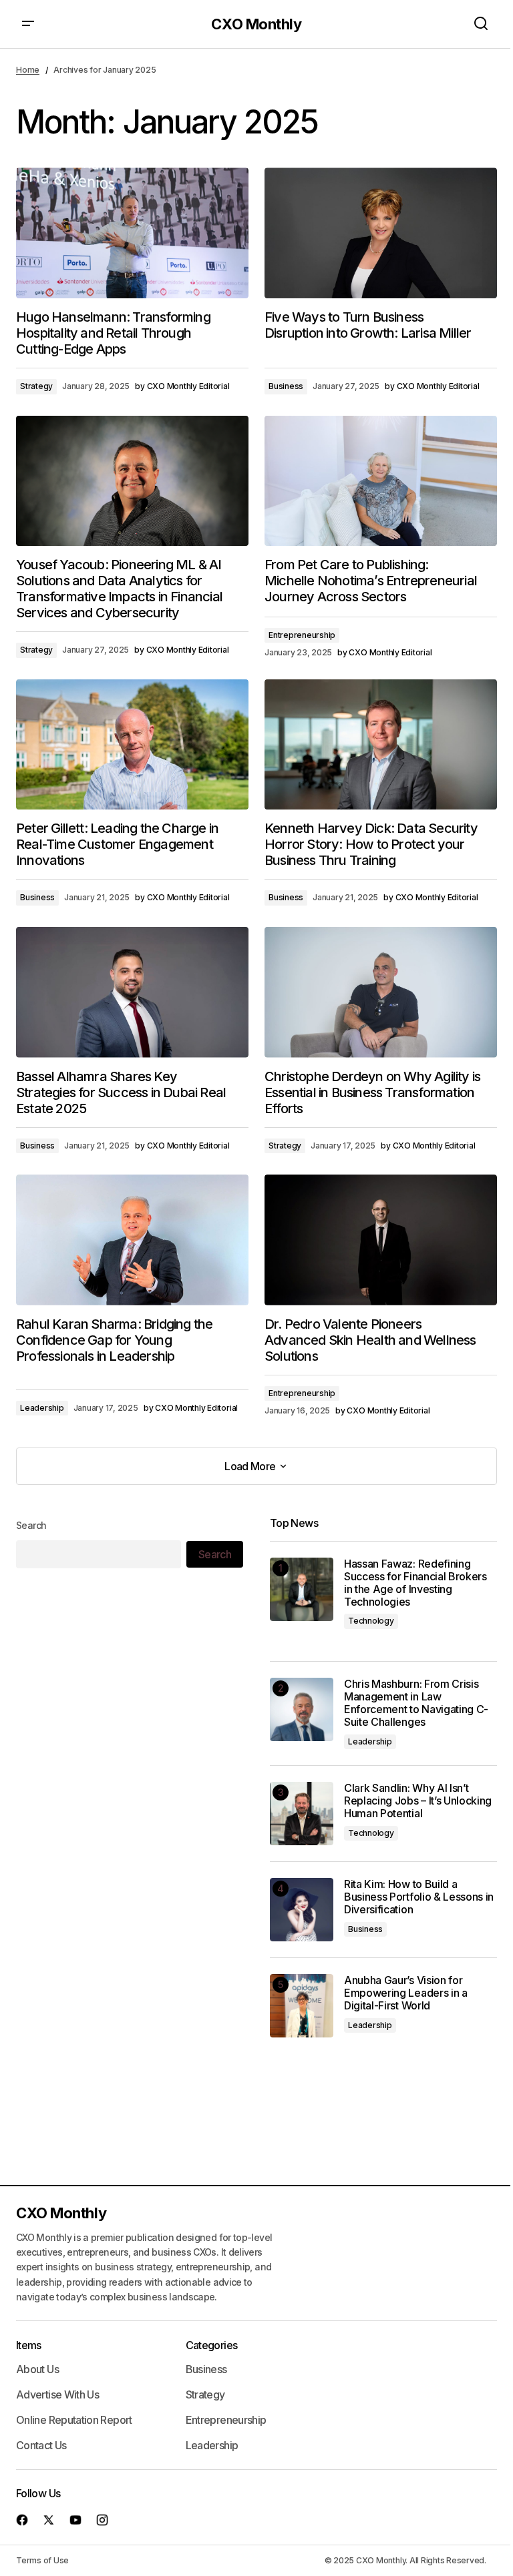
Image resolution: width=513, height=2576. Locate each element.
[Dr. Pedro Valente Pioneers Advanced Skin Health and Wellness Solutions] (381, 1240)
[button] (28, 24)
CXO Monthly (256, 24)
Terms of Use (42, 2560)
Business (286, 386)
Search (31, 1525)
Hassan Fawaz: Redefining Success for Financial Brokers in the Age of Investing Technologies (415, 1583)
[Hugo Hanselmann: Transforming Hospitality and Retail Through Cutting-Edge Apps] (132, 233)
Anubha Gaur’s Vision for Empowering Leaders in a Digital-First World (406, 1993)
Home (28, 70)
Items (29, 2345)
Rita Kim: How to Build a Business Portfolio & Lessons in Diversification (419, 1897)
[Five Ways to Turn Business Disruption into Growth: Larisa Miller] (381, 233)
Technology (371, 1621)
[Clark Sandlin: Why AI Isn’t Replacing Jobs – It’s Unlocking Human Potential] (302, 1814)
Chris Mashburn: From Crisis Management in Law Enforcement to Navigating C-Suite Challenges (416, 1703)
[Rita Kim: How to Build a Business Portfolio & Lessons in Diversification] (302, 1910)
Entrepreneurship (302, 635)
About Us (37, 2369)
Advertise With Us (57, 2394)
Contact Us (41, 2445)
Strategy (36, 386)
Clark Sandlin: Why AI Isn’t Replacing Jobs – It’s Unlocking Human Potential (418, 1801)
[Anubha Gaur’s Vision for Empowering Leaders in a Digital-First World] (302, 2006)
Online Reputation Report (74, 2420)
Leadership (42, 1408)
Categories (212, 2345)
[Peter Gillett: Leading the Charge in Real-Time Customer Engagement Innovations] (132, 745)
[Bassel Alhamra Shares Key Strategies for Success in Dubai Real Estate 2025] (132, 992)
